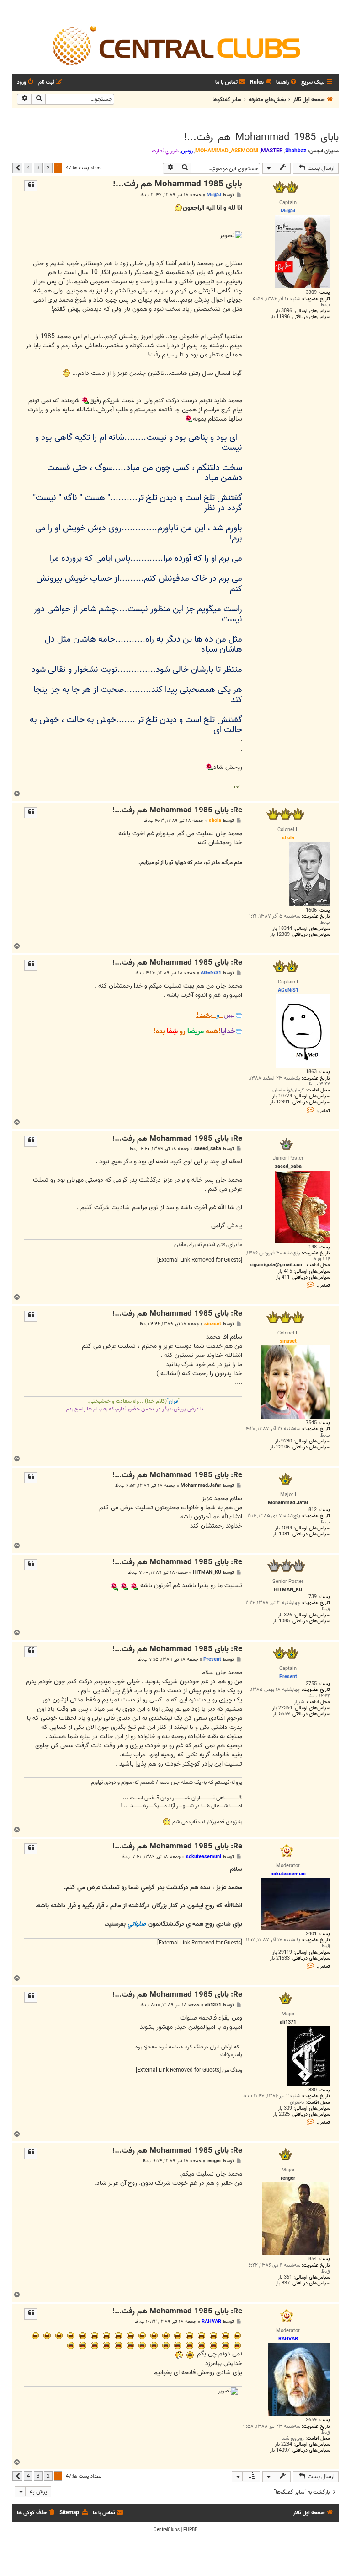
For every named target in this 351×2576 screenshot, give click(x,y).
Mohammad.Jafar (201, 1486)
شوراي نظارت (165, 151)
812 (313, 1510)
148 (313, 1247)
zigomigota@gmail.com (277, 1265)
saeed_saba (208, 1149)
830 (313, 2090)
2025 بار (281, 2114)
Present (212, 1659)
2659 (311, 2420)
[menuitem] (287, 83)
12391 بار (280, 1102)
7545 (311, 1423)
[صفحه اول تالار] (175, 45)
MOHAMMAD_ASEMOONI (227, 151)
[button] (17, 168)
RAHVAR (211, 2322)
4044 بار (284, 1528)
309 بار (285, 2109)
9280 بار (284, 1441)
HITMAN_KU (207, 1573)
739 (313, 1597)
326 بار (285, 1615)
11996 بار (280, 317)
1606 (311, 910)
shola (215, 821)
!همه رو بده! (194, 1031)
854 (313, 2259)
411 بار (283, 1277)
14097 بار (280, 2450)
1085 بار (281, 1621)
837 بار (283, 2283)
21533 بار (280, 1958)
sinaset (213, 1324)
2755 (311, 1684)
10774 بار (282, 1096)
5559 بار (281, 1714)
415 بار (285, 1272)
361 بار (285, 2277)
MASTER (272, 151)
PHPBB (190, 2530)
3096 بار (284, 311)
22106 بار (280, 1447)
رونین (187, 151)
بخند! (215, 1015)
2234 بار (284, 2444)
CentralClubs (167, 2530)
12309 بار (280, 935)
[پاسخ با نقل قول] (31, 186)
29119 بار (282, 1952)
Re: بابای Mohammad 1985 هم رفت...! (177, 811)
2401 (311, 1934)
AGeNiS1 (211, 973)
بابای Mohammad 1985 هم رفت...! (261, 137)
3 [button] (38, 167)
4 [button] (28, 167)
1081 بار (281, 1534)
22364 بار (282, 1708)
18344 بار (282, 929)
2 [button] (48, 167)
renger (214, 2161)
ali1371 (213, 2005)
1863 (311, 1072)
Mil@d (214, 195)
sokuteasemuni (204, 1857)
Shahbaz (296, 151)
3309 (311, 293)
